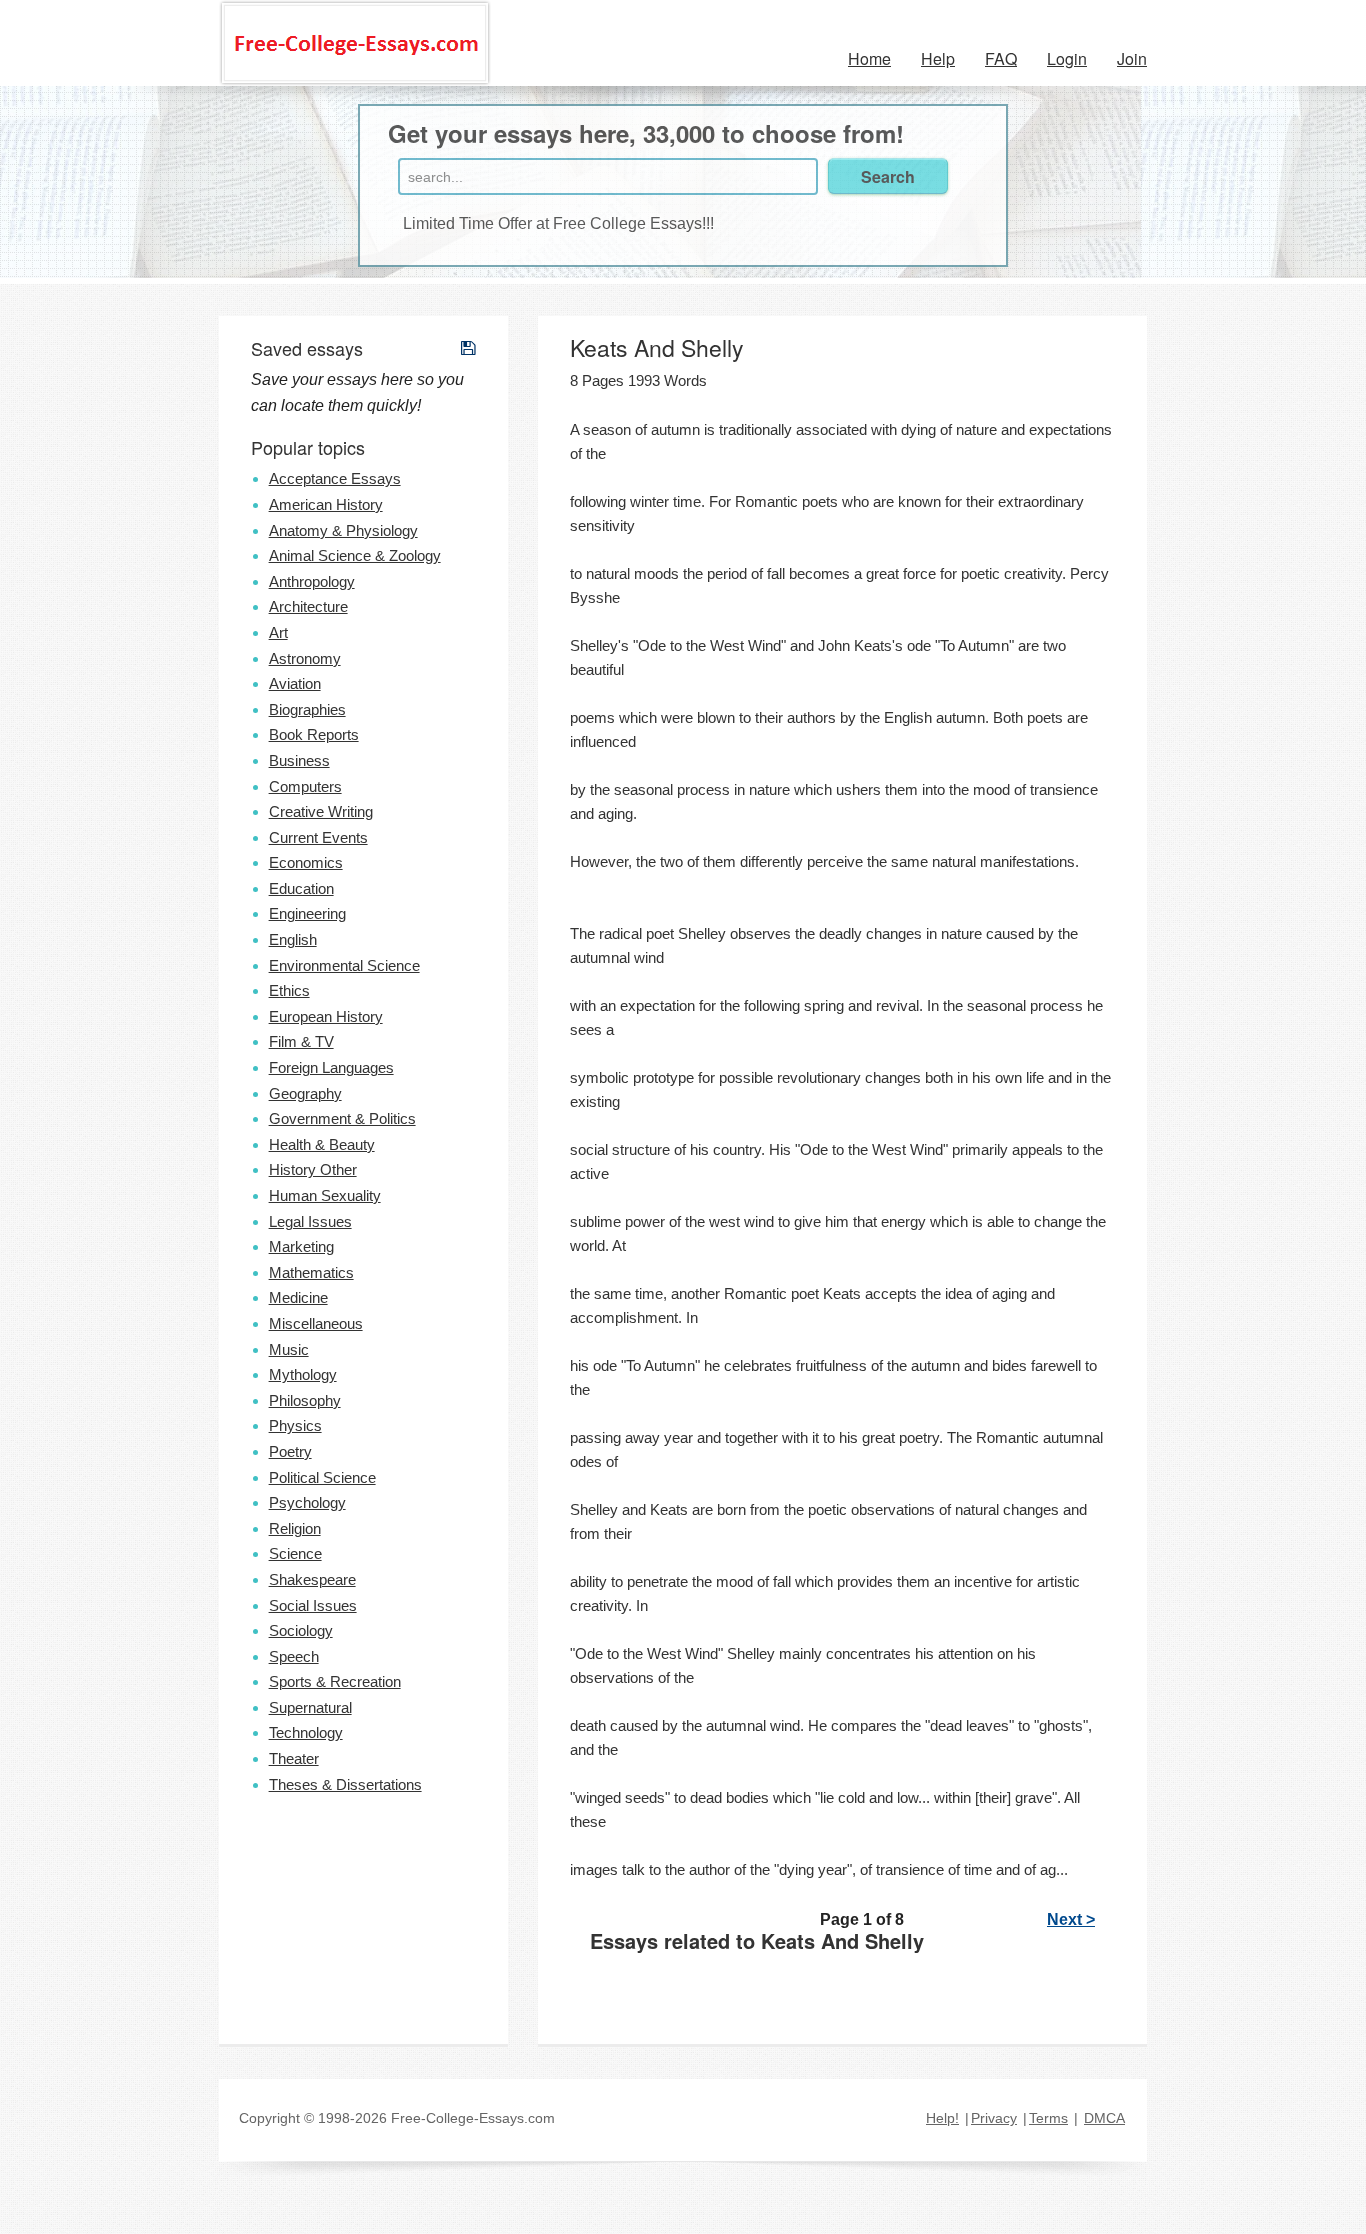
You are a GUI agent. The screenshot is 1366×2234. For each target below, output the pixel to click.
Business (299, 760)
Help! (942, 2118)
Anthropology (312, 581)
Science (295, 1553)
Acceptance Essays (335, 478)
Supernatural (310, 1707)
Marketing (301, 1246)
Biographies (307, 709)
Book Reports (314, 734)
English (293, 939)
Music (289, 1349)
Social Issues (313, 1605)
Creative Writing (321, 811)
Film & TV (301, 1041)
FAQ (1001, 58)
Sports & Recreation (335, 1681)
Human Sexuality (325, 1195)
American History (326, 504)
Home (869, 58)
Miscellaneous (316, 1323)
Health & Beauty (322, 1144)
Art (278, 632)
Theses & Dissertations (345, 1784)
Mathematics (311, 1272)
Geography (305, 1093)
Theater (294, 1758)
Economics (306, 862)
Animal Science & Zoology (355, 555)
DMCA (1104, 2118)
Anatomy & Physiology (343, 530)
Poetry (290, 1451)
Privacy (994, 2118)
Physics (295, 1425)
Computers (305, 786)
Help (938, 58)
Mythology (303, 1374)
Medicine (298, 1297)
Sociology (301, 1630)
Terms (1048, 2118)
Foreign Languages (331, 1067)
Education (301, 888)
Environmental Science (344, 965)
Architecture (308, 606)
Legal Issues (310, 1221)
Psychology (307, 1502)
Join (1132, 58)
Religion (295, 1528)
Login (1067, 58)
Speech (294, 1656)
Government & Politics (342, 1118)
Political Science (322, 1477)
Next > (1071, 1919)
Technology (306, 1732)
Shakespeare (312, 1579)
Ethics (289, 990)
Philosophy (305, 1400)
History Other (313, 1169)
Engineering (307, 913)
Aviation (295, 683)
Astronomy (305, 658)
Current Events (318, 837)
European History (326, 1016)
